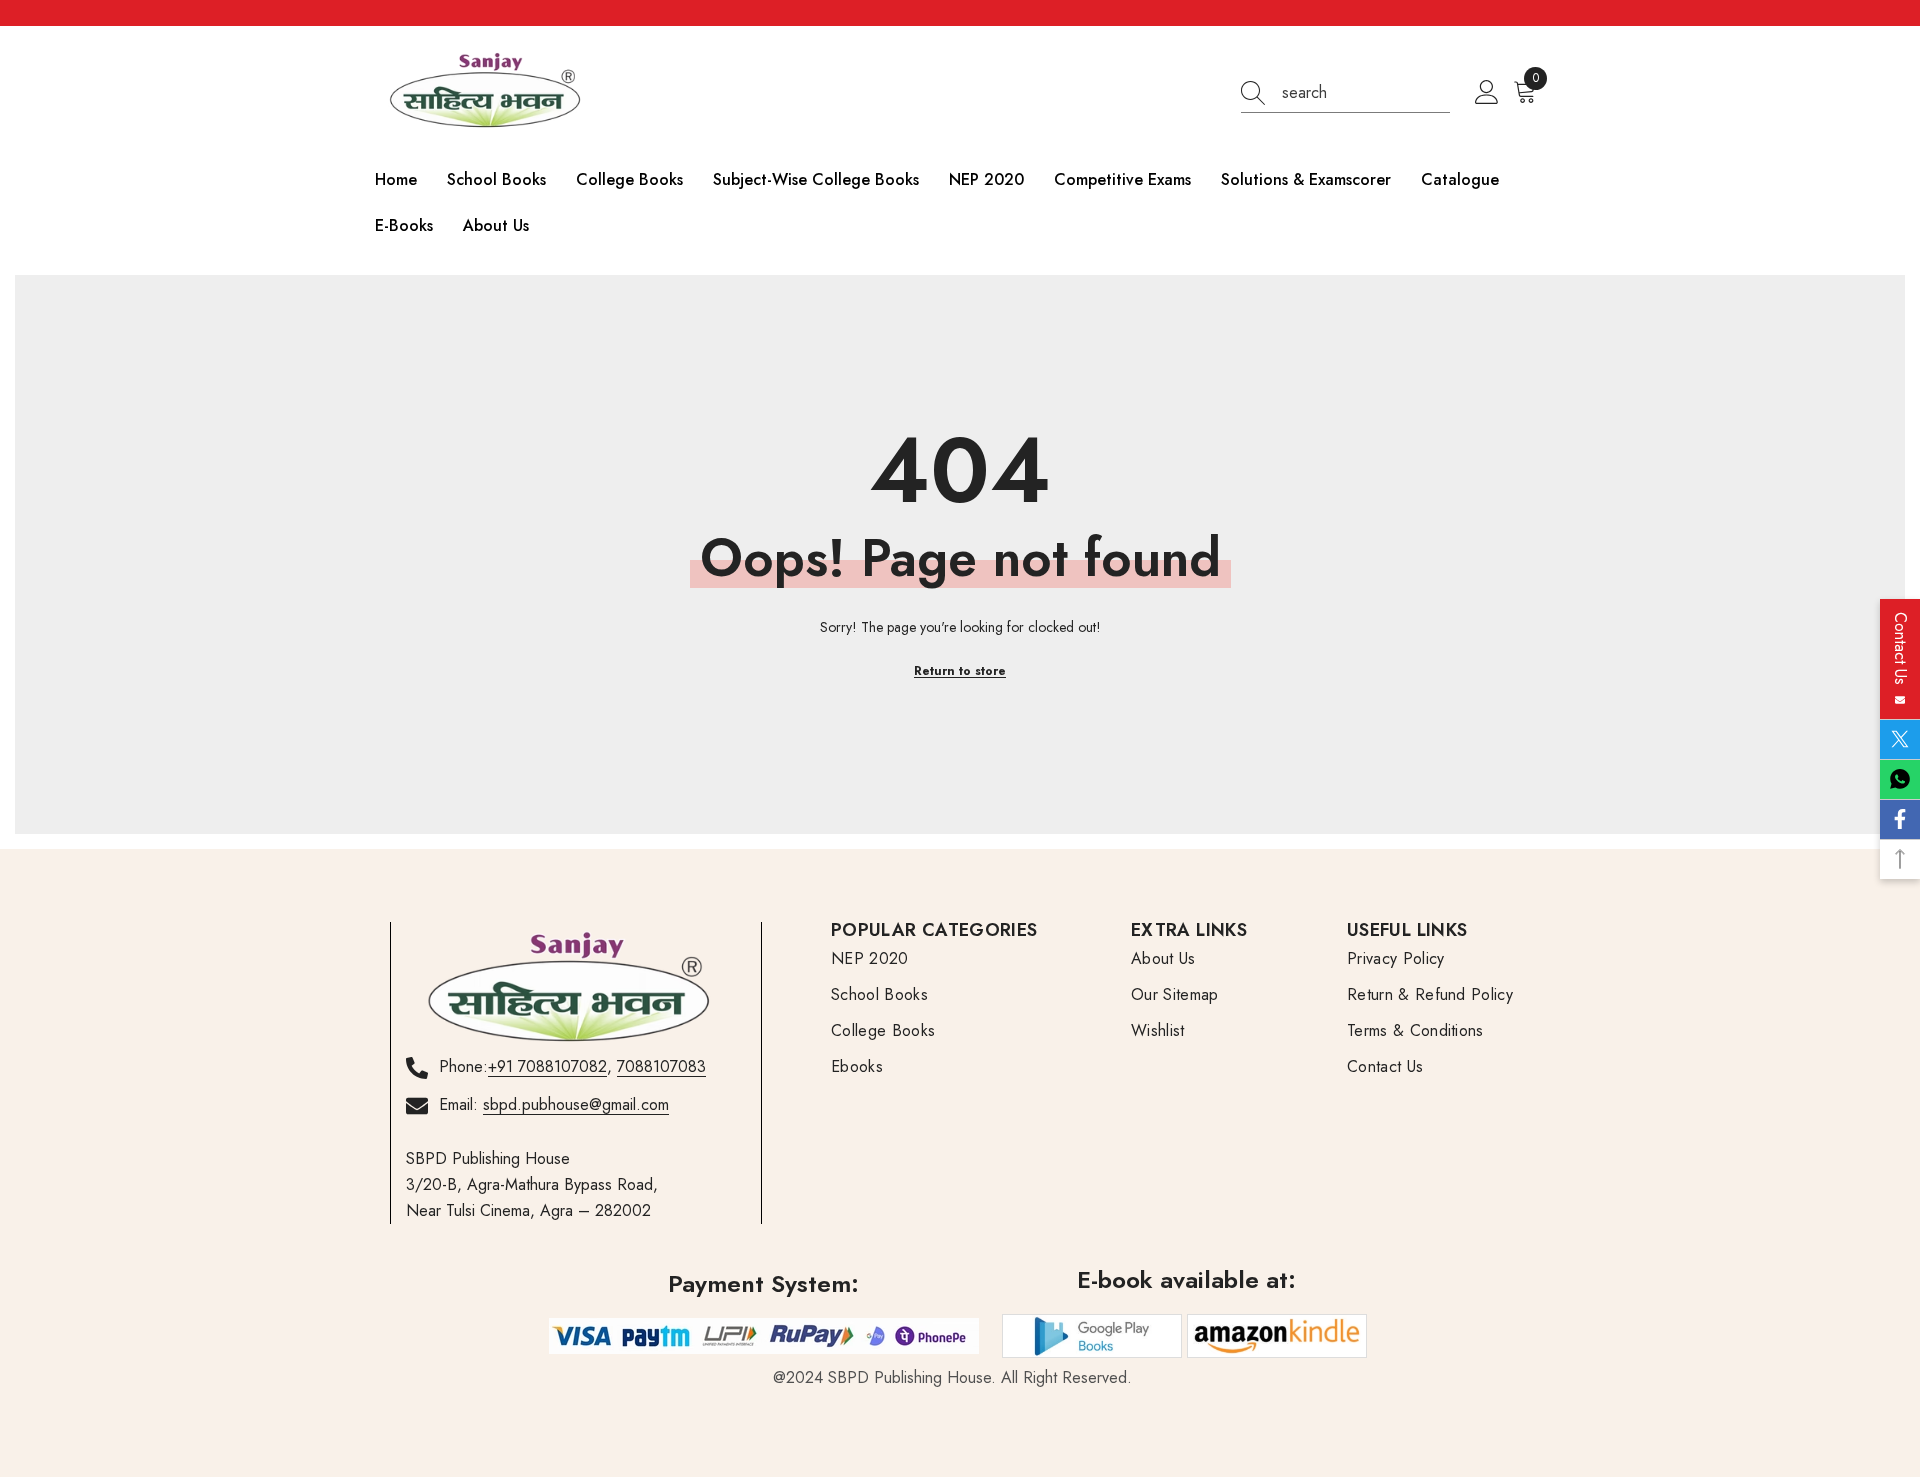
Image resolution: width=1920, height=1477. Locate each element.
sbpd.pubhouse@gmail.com (576, 1104)
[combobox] (1366, 93)
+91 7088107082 (547, 1066)
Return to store (960, 671)
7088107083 (661, 1066)
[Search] (1345, 93)
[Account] (1487, 93)
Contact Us (1900, 653)
